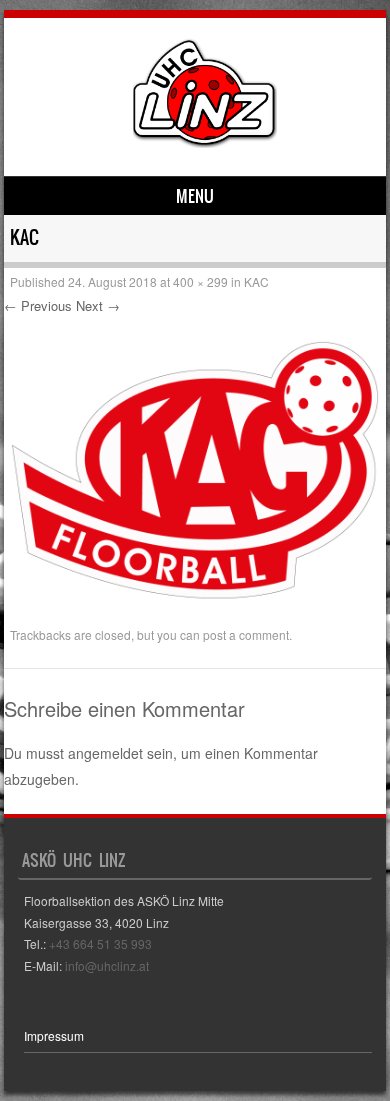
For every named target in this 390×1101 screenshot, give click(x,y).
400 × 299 (200, 281)
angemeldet (105, 753)
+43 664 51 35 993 (100, 943)
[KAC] (195, 610)
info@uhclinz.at (107, 965)
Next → (98, 305)
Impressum (54, 1035)
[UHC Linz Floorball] (205, 142)
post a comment (246, 634)
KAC (256, 281)
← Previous (38, 305)
